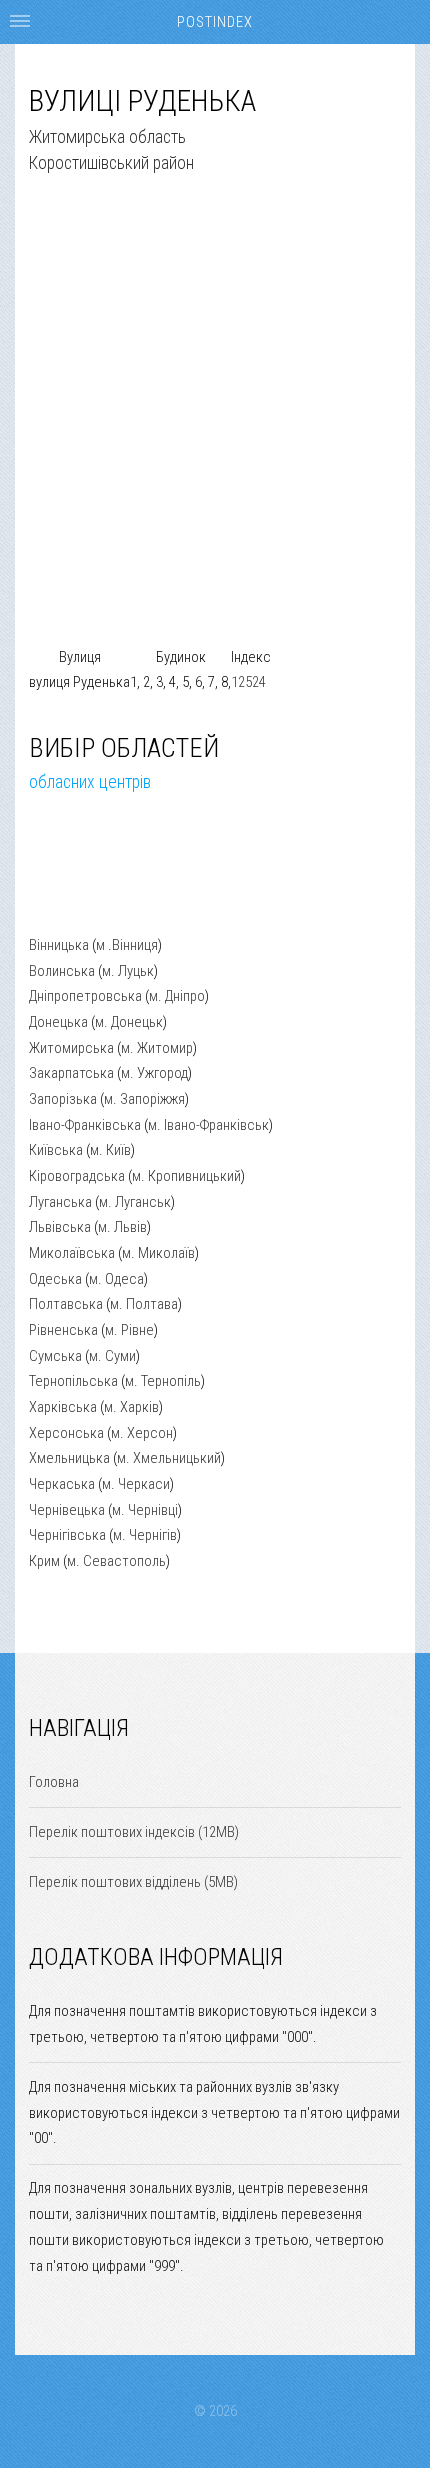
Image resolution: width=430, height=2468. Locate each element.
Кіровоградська (77, 1176)
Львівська (60, 1227)
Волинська (62, 971)
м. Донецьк (129, 1022)
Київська (56, 1150)
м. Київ (110, 1150)
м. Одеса (116, 1279)
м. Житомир (157, 1048)
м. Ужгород (154, 1073)
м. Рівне (129, 1330)
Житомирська (71, 1048)
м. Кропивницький (186, 1176)
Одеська (55, 1279)
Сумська (55, 1356)
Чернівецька (67, 1510)
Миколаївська (72, 1253)
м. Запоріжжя (144, 1099)
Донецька (58, 1022)
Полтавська (66, 1304)
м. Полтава (144, 1304)
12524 (248, 682)
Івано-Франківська (85, 1125)
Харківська (63, 1407)
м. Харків (131, 1407)
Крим (44, 1561)
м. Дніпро (177, 996)
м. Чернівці (145, 1510)
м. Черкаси (136, 1484)
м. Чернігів (145, 1535)
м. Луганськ (135, 1202)
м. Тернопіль (163, 1381)
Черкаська (62, 1484)
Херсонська (66, 1433)
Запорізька (63, 1099)
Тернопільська (73, 1381)
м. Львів (122, 1227)
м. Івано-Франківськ (208, 1125)
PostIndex (215, 22)
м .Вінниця (127, 945)
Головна (54, 1782)
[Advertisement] (215, 430)
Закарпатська (71, 1073)
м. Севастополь (116, 1561)
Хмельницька (69, 1458)
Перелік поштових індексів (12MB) (134, 1832)
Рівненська (63, 1330)
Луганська (60, 1202)
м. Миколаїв (158, 1253)
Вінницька (59, 945)
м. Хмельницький (169, 1458)
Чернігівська (67, 1535)
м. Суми (112, 1356)
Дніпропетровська (85, 996)
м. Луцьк (128, 971)
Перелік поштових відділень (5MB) (133, 1882)
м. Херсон (142, 1433)
